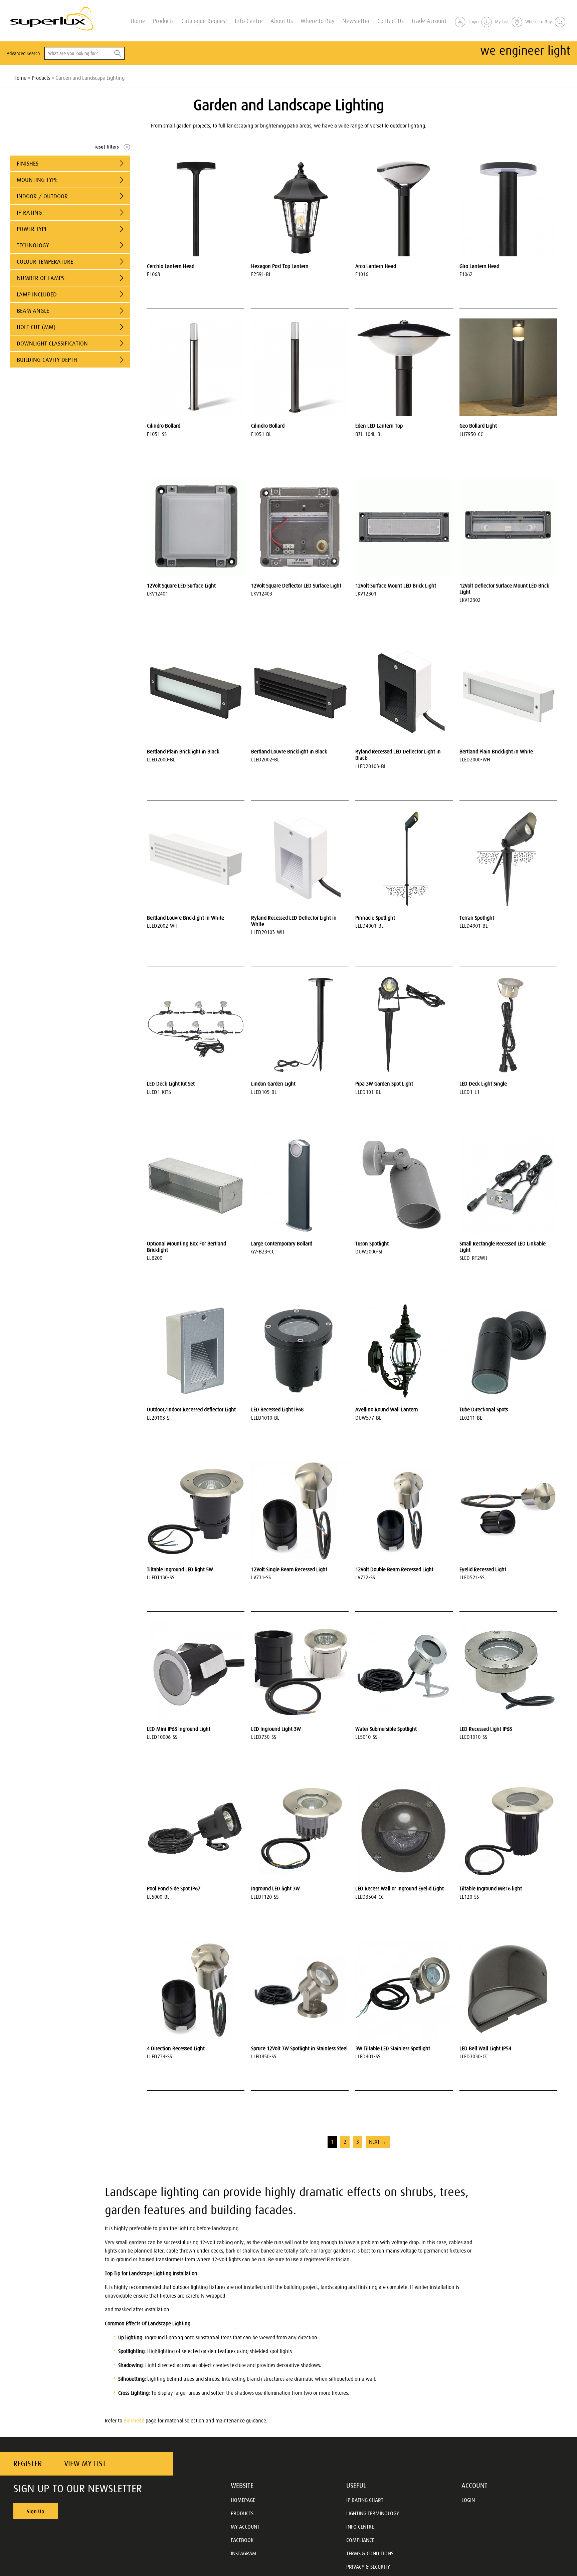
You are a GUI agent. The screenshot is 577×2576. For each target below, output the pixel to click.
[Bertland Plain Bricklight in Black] (196, 693)
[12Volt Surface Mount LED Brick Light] (404, 527)
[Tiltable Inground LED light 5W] (196, 1511)
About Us (282, 21)
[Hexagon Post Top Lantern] (300, 208)
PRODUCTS (242, 2513)
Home (138, 21)
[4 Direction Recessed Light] (196, 1990)
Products (163, 21)
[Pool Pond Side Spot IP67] (196, 1830)
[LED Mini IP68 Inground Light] (196, 1670)
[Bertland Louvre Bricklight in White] (196, 859)
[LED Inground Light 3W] (300, 1670)
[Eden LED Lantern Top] (404, 367)
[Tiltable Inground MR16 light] (508, 1830)
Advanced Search (23, 53)
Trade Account (429, 21)
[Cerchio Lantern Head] (196, 208)
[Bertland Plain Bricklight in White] (508, 693)
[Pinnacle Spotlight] (404, 859)
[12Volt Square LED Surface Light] (196, 527)
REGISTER (28, 2464)
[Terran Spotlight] (508, 859)
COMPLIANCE (360, 2540)
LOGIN (468, 2500)
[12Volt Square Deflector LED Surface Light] (300, 527)
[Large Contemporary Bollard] (300, 1185)
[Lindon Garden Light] (300, 1025)
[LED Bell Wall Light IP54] (508, 1990)
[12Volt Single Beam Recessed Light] (300, 1511)
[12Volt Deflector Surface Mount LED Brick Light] (508, 527)
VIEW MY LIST (85, 2464)
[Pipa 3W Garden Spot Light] (404, 1025)
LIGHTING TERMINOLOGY (373, 2513)
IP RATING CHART (365, 2500)
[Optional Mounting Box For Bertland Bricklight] (196, 1185)
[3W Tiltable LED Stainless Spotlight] (404, 1990)
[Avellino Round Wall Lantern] (404, 1351)
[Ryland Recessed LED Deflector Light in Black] (404, 693)
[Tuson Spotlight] (404, 1185)
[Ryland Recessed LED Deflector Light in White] (300, 859)
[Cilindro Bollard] (196, 367)
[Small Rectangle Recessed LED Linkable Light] (508, 1185)
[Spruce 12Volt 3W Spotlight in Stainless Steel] (300, 1990)
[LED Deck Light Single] (508, 1025)
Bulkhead (134, 2420)
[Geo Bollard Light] (508, 367)
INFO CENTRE (360, 2527)
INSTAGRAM (244, 2553)
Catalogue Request (204, 21)
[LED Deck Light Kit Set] (196, 1025)
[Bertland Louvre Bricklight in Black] (300, 693)
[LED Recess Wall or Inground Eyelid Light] (404, 1830)
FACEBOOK (242, 2540)
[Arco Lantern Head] (404, 208)
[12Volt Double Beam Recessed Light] (404, 1511)
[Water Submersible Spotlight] (404, 1670)
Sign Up (36, 2511)
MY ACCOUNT (245, 2527)
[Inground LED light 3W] (300, 1830)
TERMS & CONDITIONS (370, 2553)
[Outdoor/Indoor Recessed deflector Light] (196, 1351)
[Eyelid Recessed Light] (508, 1511)
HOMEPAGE (243, 2500)
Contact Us (391, 21)
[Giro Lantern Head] (508, 208)
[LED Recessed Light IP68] (300, 1351)
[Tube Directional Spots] (508, 1351)
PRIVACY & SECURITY (368, 2567)
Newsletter (356, 21)
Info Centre (249, 21)
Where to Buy (318, 21)
